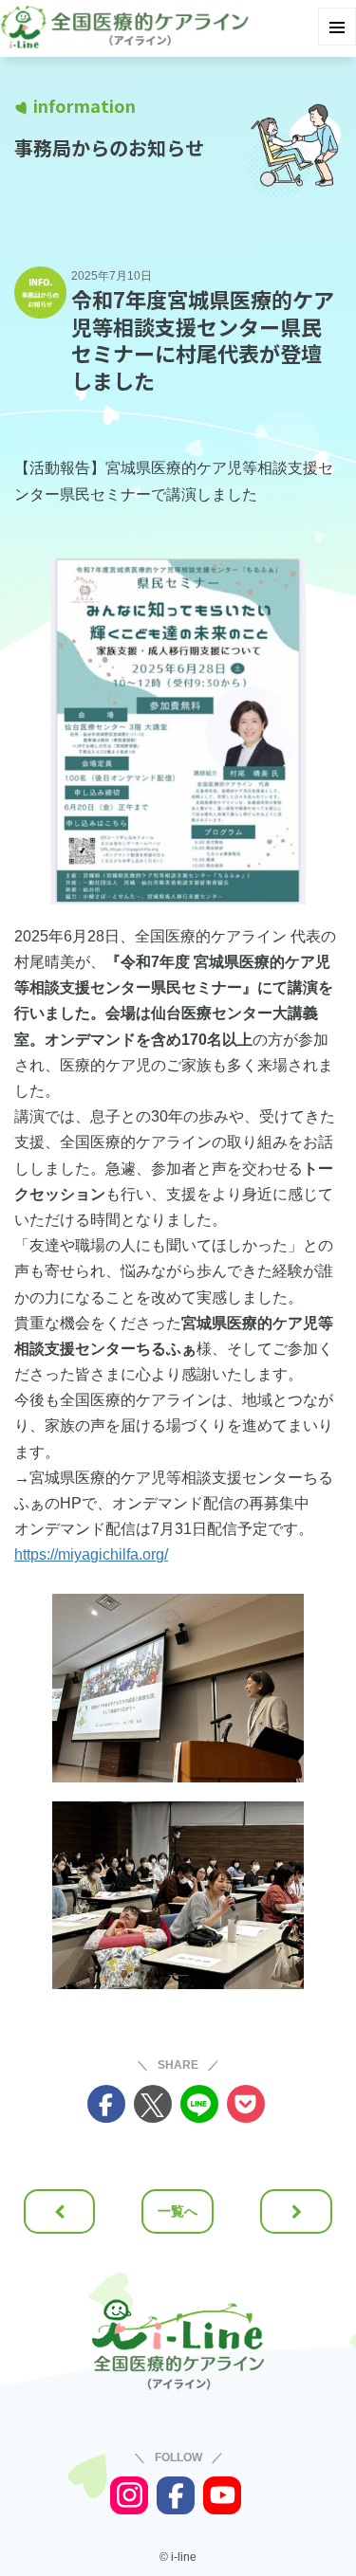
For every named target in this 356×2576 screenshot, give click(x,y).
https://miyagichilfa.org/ (91, 1554)
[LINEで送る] (199, 2104)
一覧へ (178, 2211)
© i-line (178, 2557)
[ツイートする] (153, 2104)
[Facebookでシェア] (106, 2104)
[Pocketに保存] (246, 2104)
